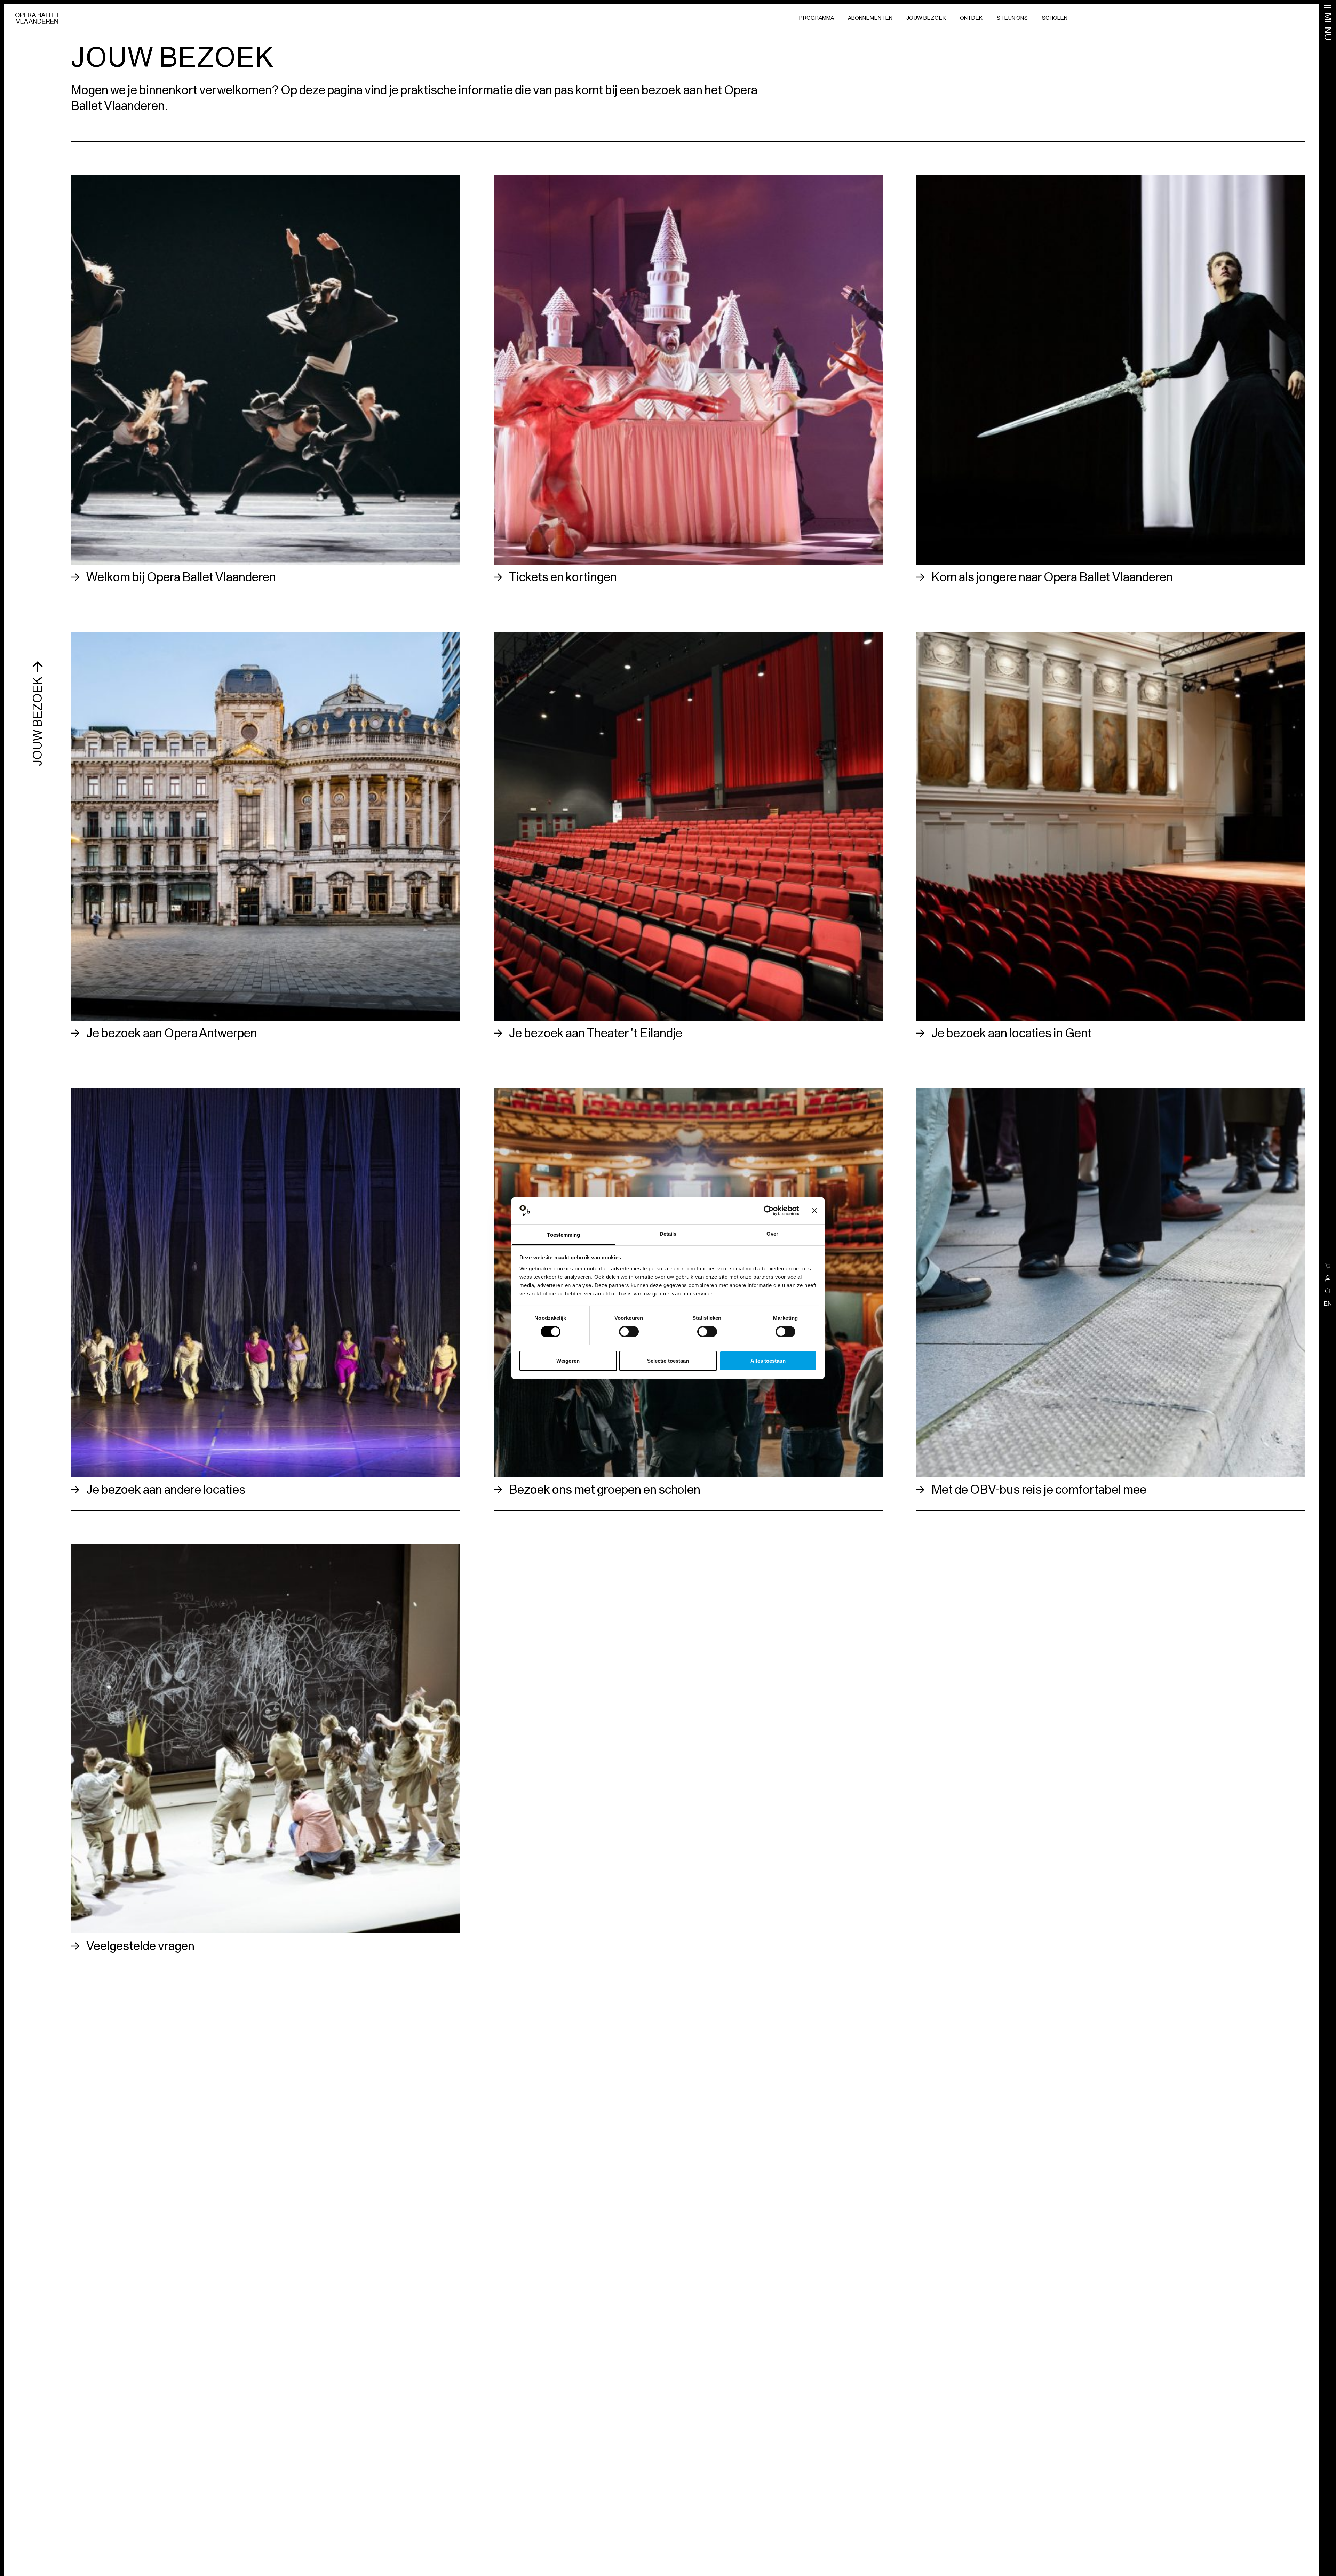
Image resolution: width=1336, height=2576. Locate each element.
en (1328, 1303)
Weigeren (568, 1360)
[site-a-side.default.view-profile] (1328, 1278)
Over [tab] (772, 1233)
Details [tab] (668, 1233)
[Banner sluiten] (814, 1211)
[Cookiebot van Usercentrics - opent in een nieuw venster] (769, 1211)
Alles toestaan (768, 1360)
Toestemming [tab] (563, 1234)
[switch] (629, 1332)
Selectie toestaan (668, 1360)
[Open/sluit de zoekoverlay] (1328, 1291)
